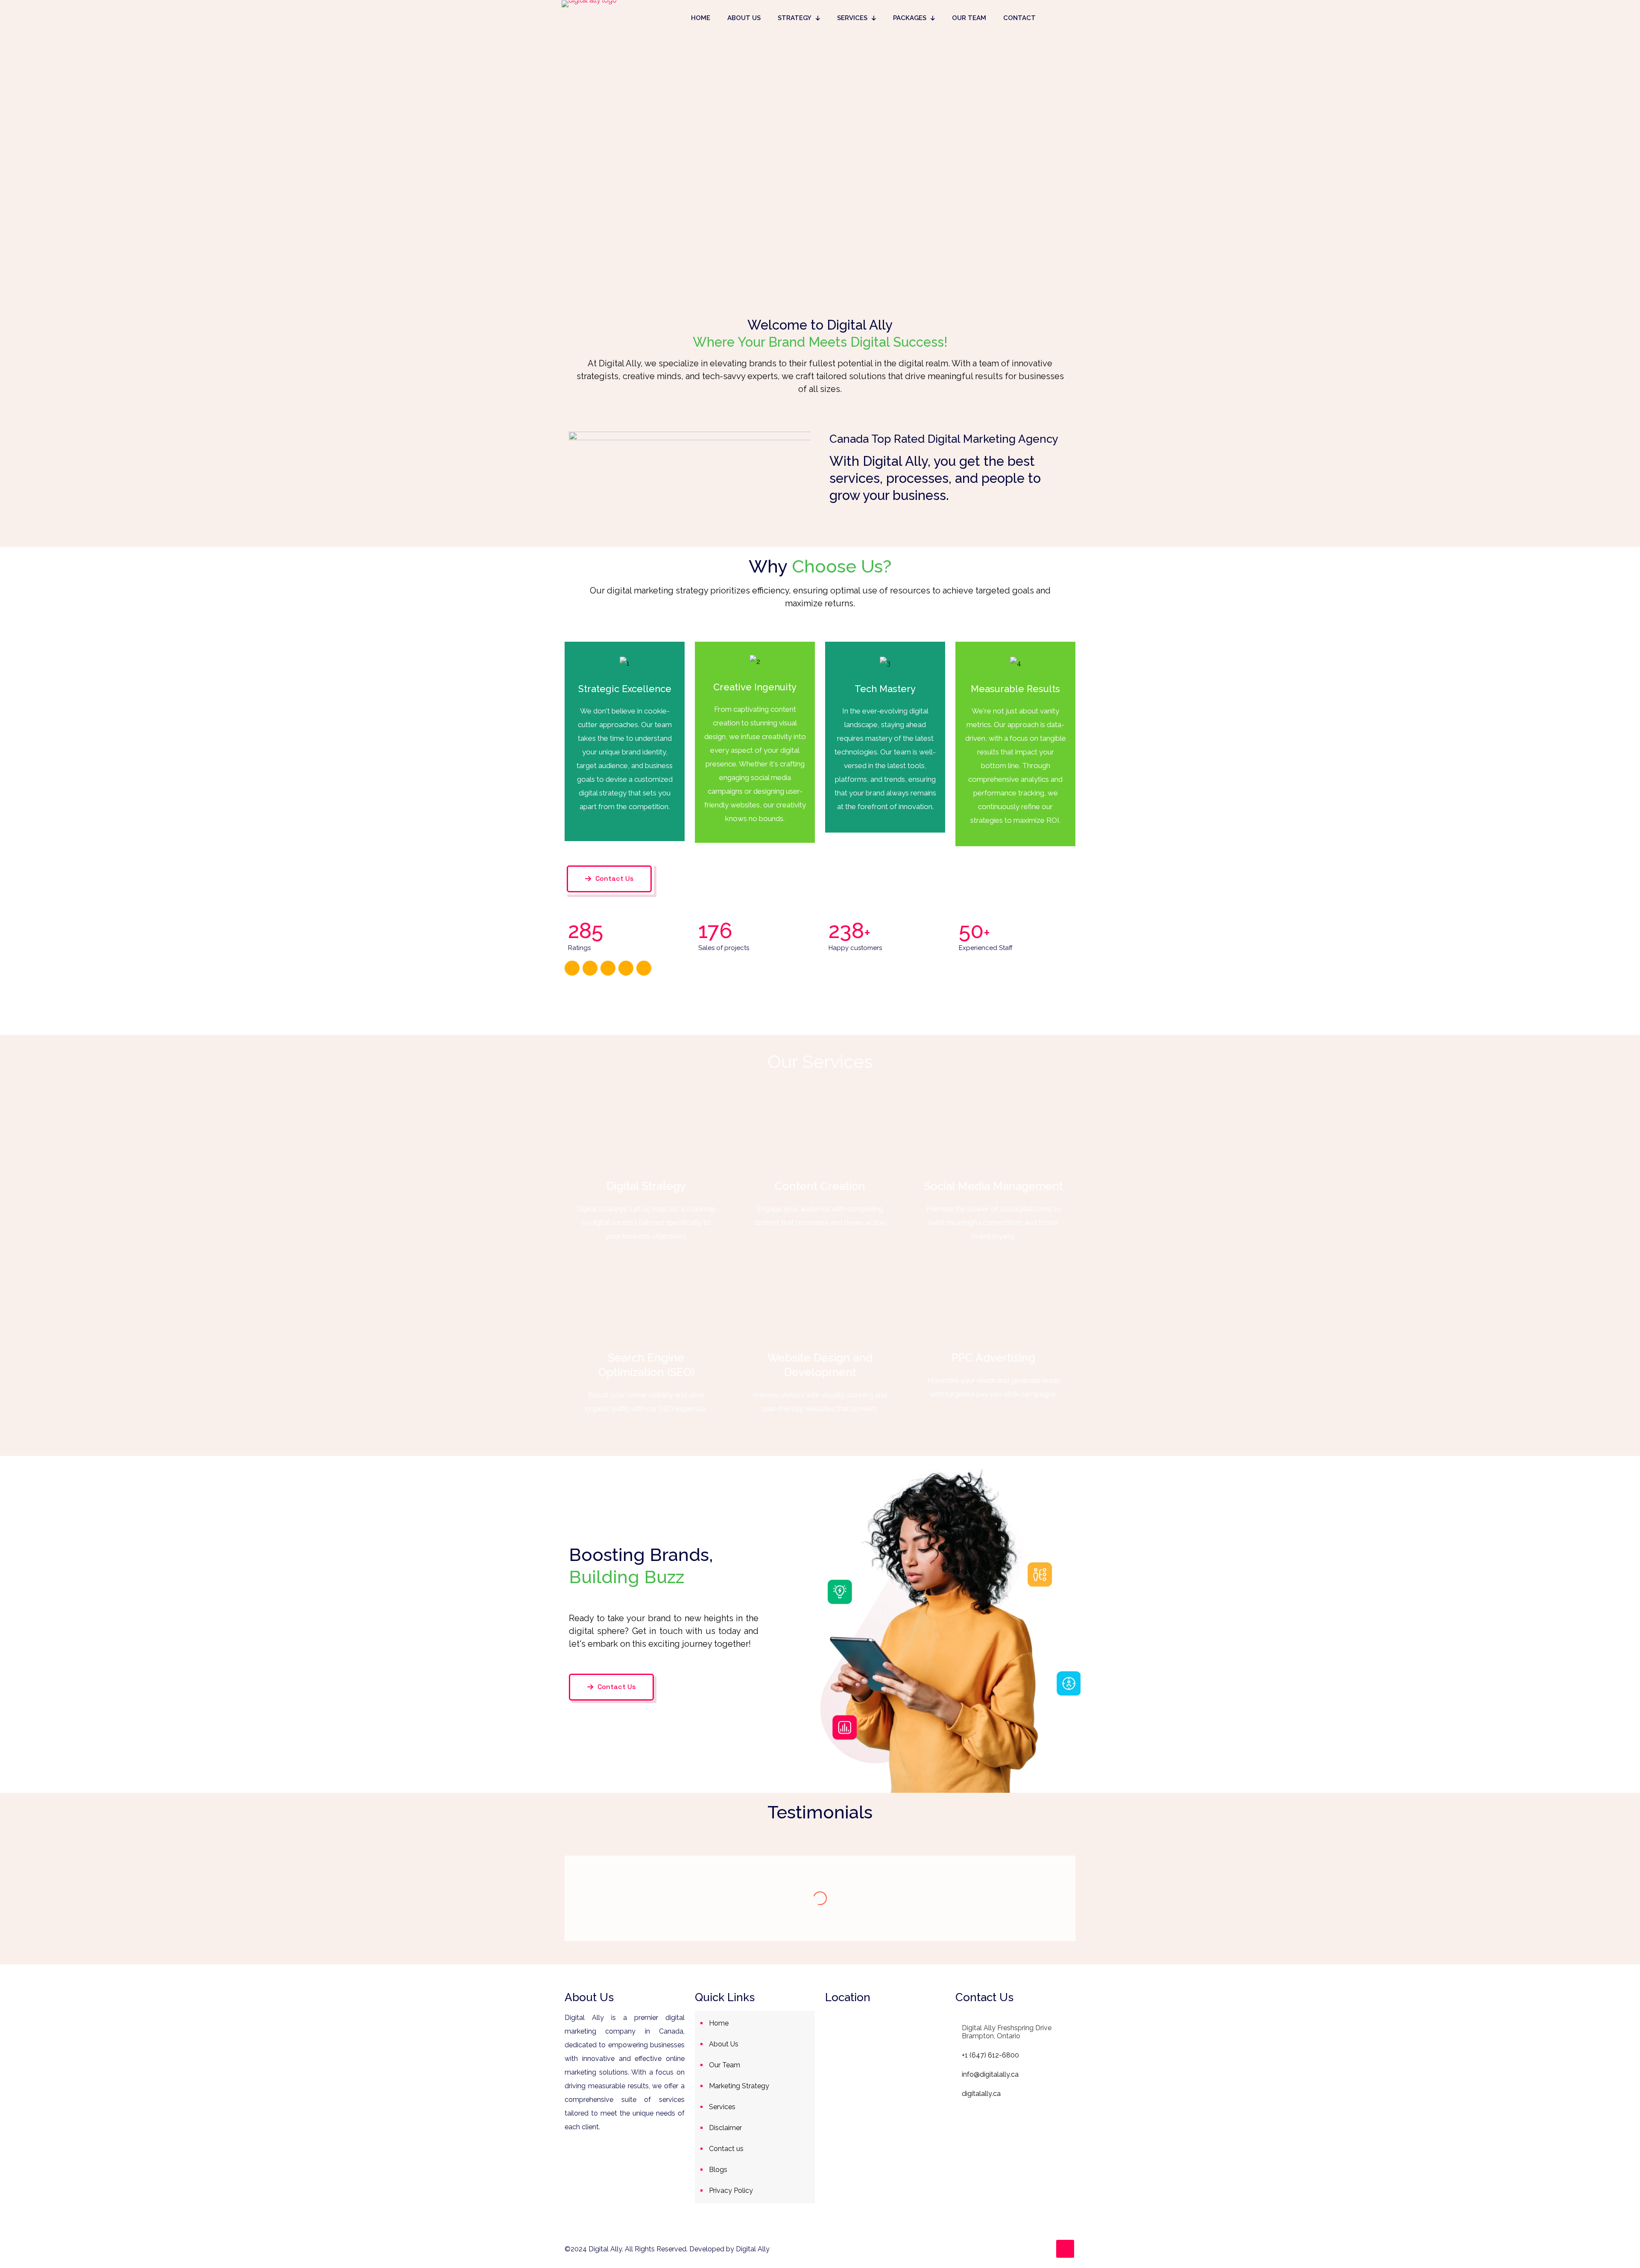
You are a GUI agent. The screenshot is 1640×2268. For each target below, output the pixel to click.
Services (722, 2107)
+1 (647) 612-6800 (990, 2055)
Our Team (725, 2065)
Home (719, 2023)
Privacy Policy (731, 2191)
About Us (724, 2044)
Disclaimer (725, 2128)
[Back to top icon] (1065, 2249)
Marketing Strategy (739, 2086)
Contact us (726, 2149)
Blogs (718, 2170)
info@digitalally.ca (990, 2074)
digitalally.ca (981, 2094)
